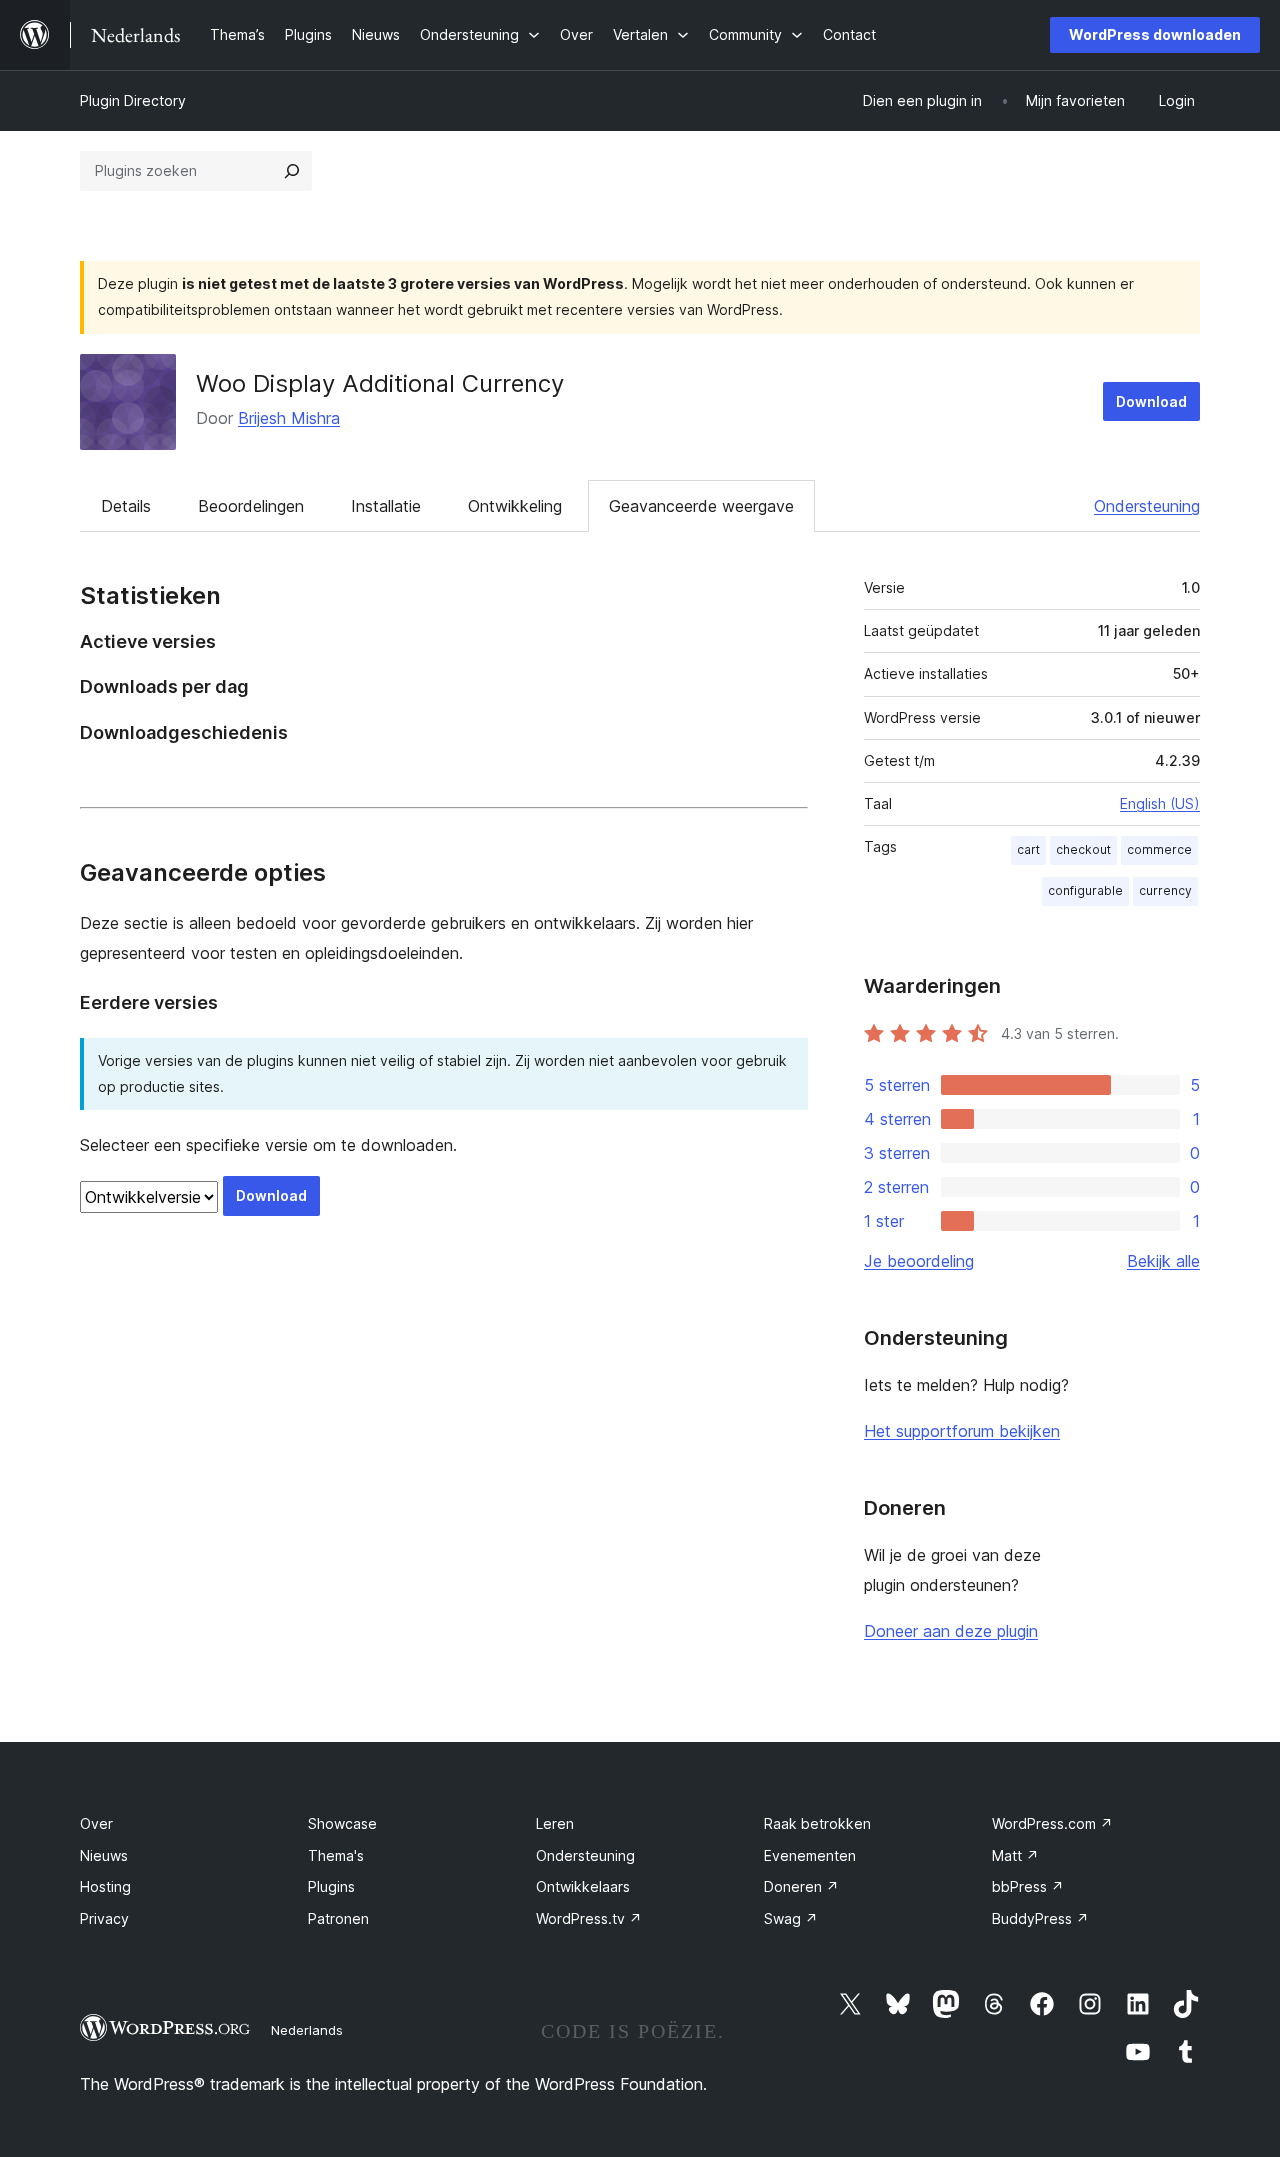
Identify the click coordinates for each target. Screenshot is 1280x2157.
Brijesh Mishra (289, 418)
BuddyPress (1040, 1918)
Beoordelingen (251, 506)
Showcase (342, 1823)
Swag (791, 1918)
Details (126, 506)
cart (1028, 849)
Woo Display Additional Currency (380, 383)
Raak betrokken (817, 1823)
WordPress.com (1052, 1823)
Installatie (386, 506)
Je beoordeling (919, 1261)
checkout (1083, 849)
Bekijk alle (1163, 1261)
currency (1165, 890)
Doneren (801, 1886)
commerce (1159, 849)
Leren (555, 1823)
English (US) (1160, 803)
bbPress (1028, 1886)
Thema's (336, 1855)
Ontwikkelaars (583, 1886)
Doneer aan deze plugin (951, 1631)
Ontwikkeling (515, 506)
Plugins (331, 1886)
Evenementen (810, 1855)
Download (1151, 401)
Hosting (105, 1886)
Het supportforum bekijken (962, 1431)
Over (96, 1823)
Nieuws (104, 1855)
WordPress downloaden (1155, 34)
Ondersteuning (1147, 506)
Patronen (338, 1918)
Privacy (104, 1918)
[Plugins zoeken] (292, 171)
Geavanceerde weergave (701, 506)
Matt (1015, 1855)
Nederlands (307, 2030)
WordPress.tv (589, 1918)
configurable (1085, 890)
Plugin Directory (133, 100)
